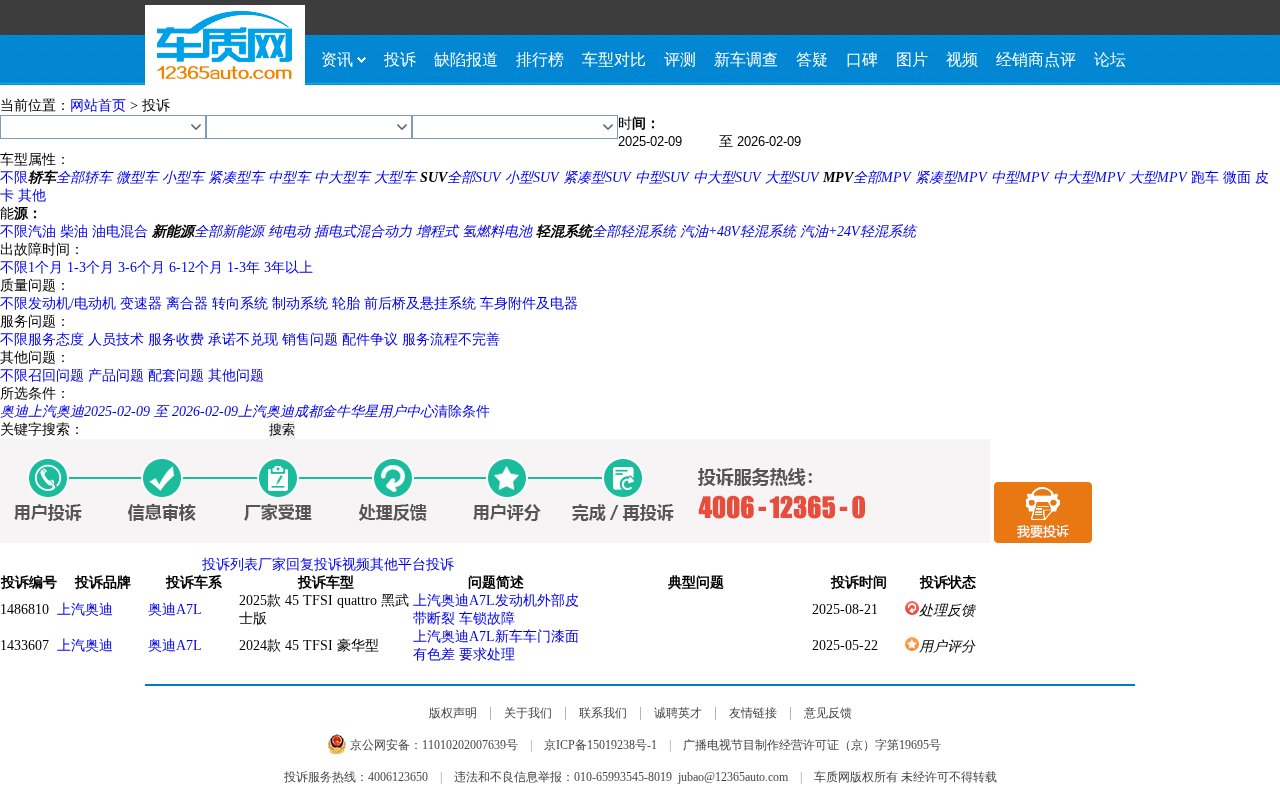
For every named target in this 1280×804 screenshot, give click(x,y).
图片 (912, 59)
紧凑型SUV (597, 177)
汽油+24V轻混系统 (858, 231)
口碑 (862, 59)
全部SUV (474, 177)
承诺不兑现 (243, 339)
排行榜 (540, 59)
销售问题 (310, 339)
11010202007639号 (470, 745)
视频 (962, 59)
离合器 (187, 303)
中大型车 (342, 177)
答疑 (812, 59)
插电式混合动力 (363, 231)
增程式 (437, 231)
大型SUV (792, 177)
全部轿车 (84, 177)
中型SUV (662, 177)
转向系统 (240, 303)
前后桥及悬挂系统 (420, 303)
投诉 (400, 59)
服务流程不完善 (451, 339)
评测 (680, 59)
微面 (1237, 177)
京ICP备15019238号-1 (600, 745)
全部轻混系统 (634, 231)
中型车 (289, 177)
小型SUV (532, 177)
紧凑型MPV (951, 177)
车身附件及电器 (529, 303)
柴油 (74, 231)
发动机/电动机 (72, 303)
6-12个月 (196, 267)
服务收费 (176, 339)
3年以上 (288, 267)
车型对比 (614, 59)
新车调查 (746, 59)
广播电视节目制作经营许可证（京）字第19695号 (812, 745)
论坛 (1110, 59)
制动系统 (300, 303)
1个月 (45, 267)
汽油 (42, 231)
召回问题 (56, 375)
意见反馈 (828, 713)
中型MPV (1020, 177)
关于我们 (528, 713)
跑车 (1205, 177)
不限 (14, 177)
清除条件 (462, 411)
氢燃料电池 (497, 231)
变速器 (141, 303)
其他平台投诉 (412, 564)
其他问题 (236, 375)
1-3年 (243, 267)
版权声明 (453, 713)
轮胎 (346, 303)
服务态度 (56, 339)
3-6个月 (141, 267)
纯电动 (289, 231)
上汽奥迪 (85, 609)
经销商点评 (1036, 59)
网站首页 (98, 105)
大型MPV (1158, 177)
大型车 (395, 177)
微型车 (137, 177)
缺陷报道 (466, 59)
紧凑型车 (236, 177)
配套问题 (176, 375)
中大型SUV (727, 177)
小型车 (183, 177)
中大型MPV (1089, 177)
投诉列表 (230, 564)
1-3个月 (90, 267)
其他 (32, 195)
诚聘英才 (678, 713)
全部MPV (882, 177)
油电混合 (120, 231)
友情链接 (753, 713)
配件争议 (370, 339)
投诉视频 (342, 564)
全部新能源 (229, 231)
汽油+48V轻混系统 (738, 231)
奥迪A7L (175, 609)
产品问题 (116, 375)
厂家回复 (286, 564)
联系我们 (603, 713)
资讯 (337, 59)
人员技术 (116, 339)
